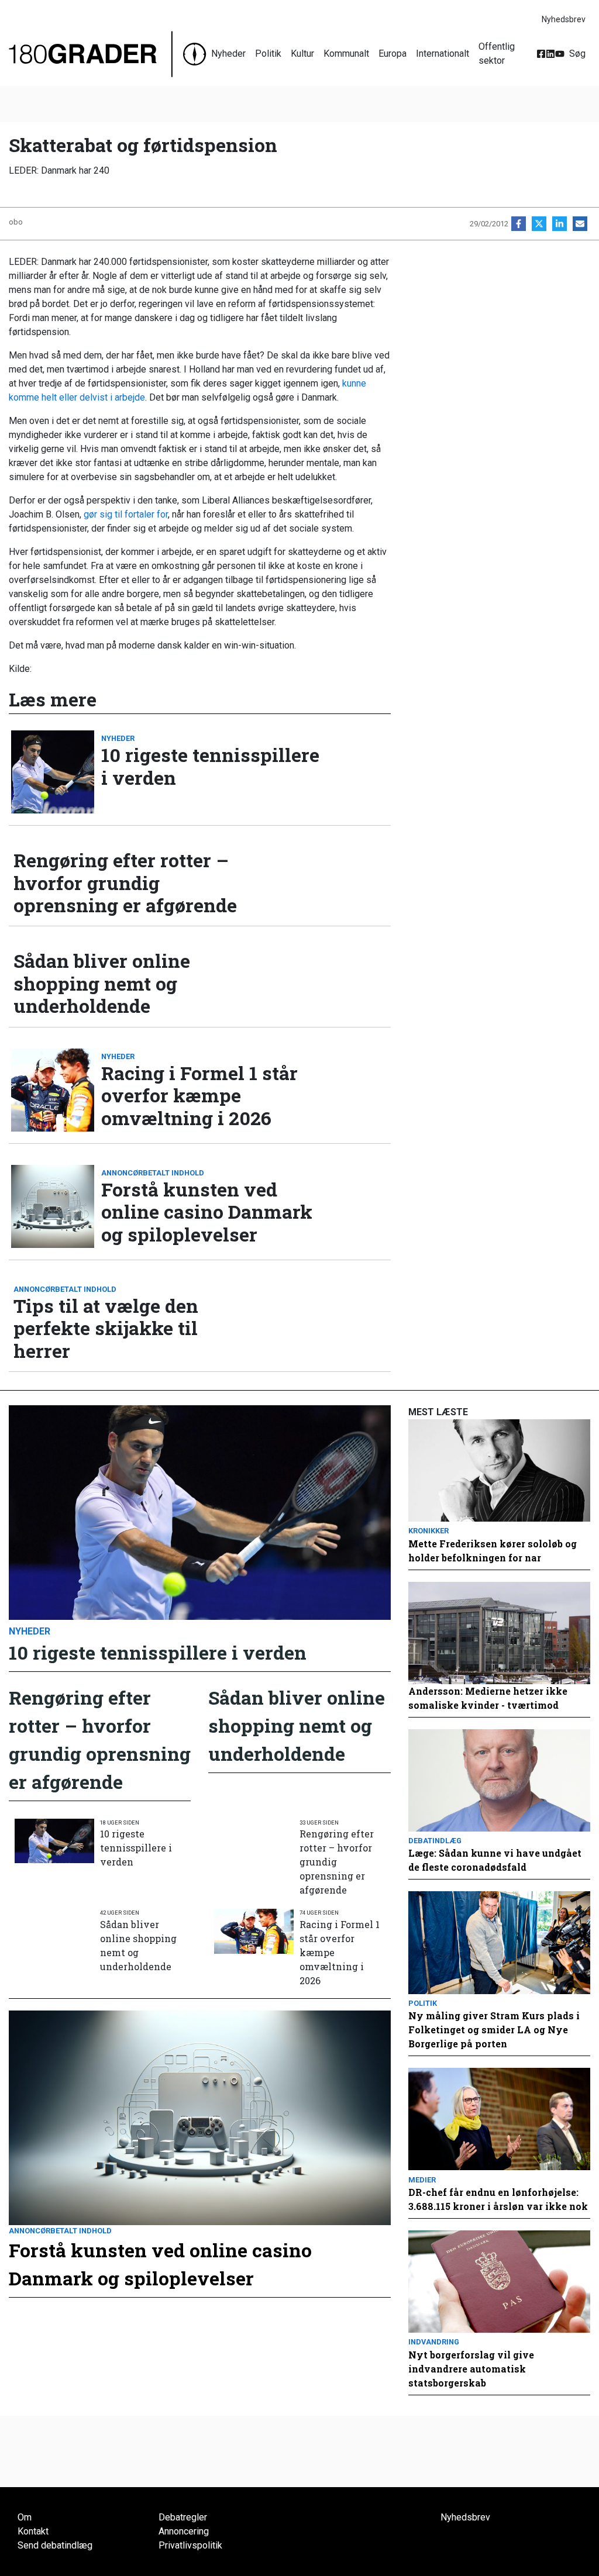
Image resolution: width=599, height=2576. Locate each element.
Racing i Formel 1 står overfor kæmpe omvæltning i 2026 (199, 1096)
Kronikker (428, 1531)
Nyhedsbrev (564, 19)
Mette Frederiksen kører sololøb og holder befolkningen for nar (493, 1551)
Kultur (302, 54)
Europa (393, 54)
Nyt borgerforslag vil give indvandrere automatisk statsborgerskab (471, 2369)
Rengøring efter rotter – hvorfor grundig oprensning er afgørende (125, 883)
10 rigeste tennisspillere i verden (210, 766)
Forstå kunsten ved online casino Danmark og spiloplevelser (207, 1212)
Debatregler (183, 2517)
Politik (268, 54)
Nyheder (228, 54)
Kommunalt (346, 54)
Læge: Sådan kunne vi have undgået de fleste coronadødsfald (495, 1860)
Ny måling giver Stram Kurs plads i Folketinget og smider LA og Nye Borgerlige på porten (494, 2030)
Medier (422, 2180)
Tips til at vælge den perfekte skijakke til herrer (106, 1328)
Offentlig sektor (497, 54)
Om (25, 2517)
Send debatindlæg (55, 2545)
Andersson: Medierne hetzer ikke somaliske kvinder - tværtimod (488, 1698)
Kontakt (33, 2531)
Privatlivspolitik (190, 2545)
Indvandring (434, 2342)
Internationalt (443, 54)
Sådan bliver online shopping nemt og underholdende (102, 983)
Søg (577, 54)
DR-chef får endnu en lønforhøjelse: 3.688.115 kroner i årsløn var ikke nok (498, 2199)
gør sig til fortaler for (126, 514)
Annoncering (184, 2531)
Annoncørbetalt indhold (153, 1173)
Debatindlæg (435, 1841)
